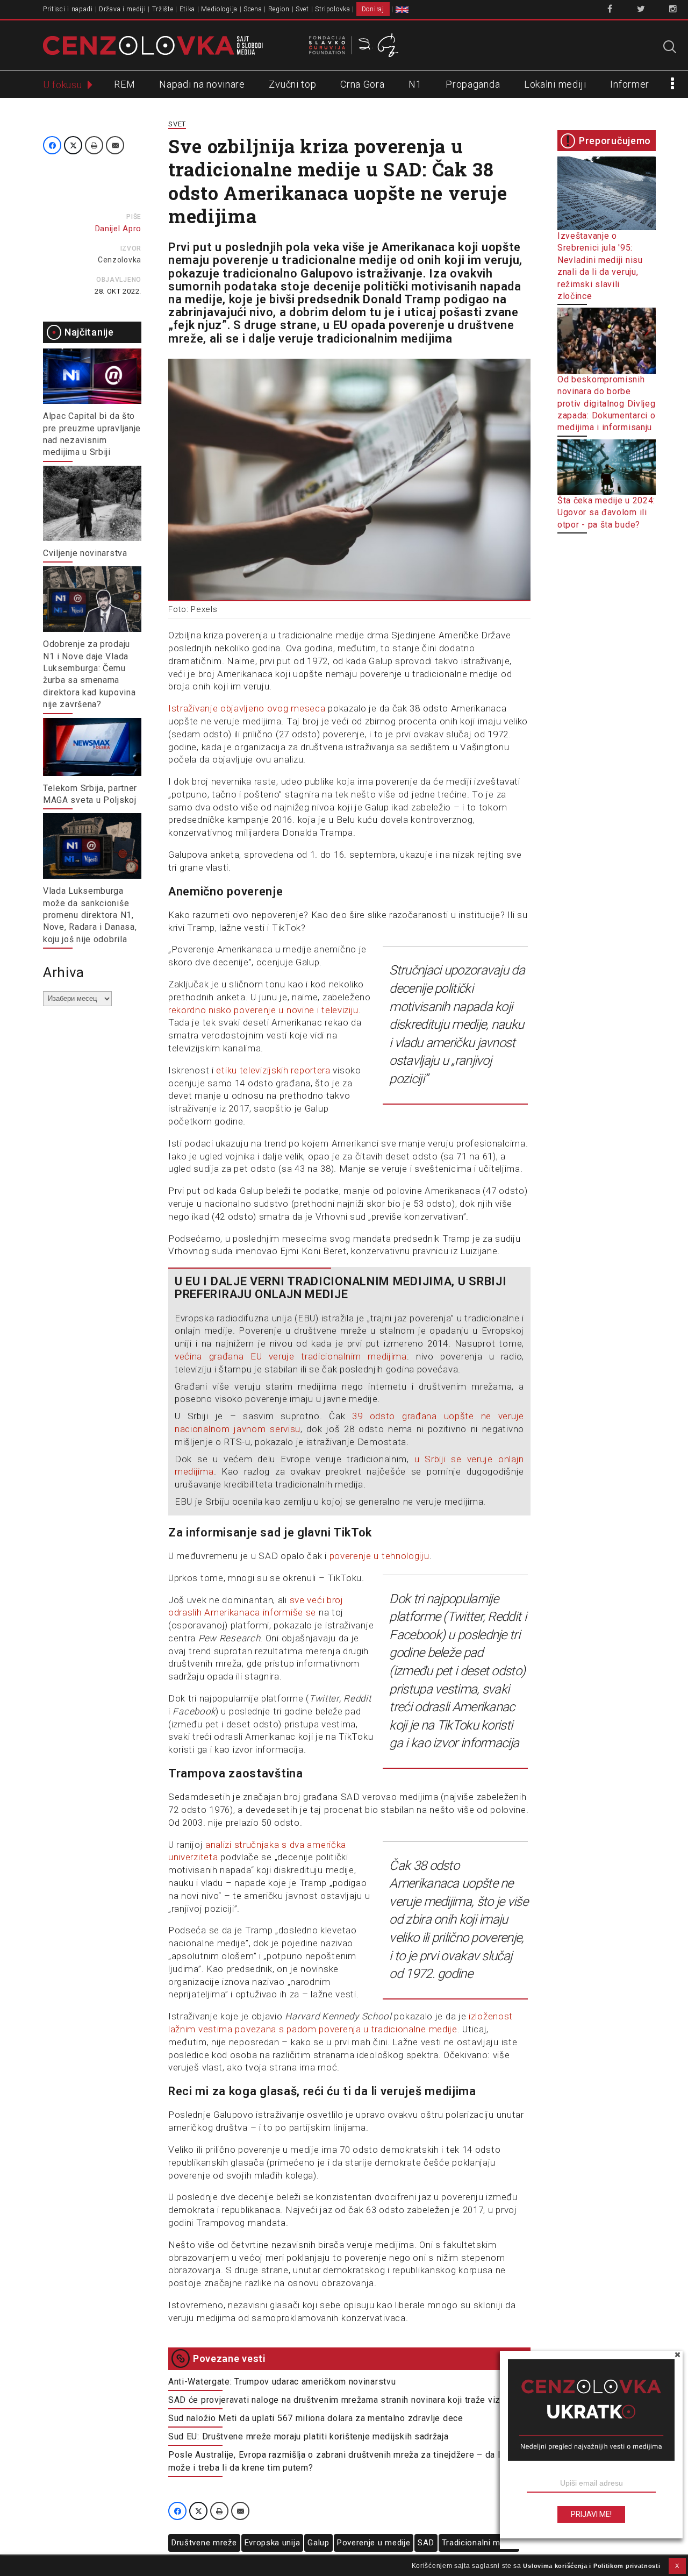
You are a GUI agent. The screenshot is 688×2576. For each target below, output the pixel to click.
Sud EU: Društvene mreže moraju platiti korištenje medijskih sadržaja (309, 2436)
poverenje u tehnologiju (379, 1556)
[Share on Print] (94, 145)
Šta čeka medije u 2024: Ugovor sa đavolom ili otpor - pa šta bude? (606, 513)
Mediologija (219, 9)
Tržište (163, 9)
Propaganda (473, 84)
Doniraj (373, 9)
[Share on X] (73, 145)
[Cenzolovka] (153, 45)
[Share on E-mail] (115, 145)
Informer (630, 84)
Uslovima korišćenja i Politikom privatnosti (592, 2566)
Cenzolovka (120, 260)
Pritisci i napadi (68, 9)
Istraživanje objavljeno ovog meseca (247, 708)
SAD (426, 2543)
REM (124, 84)
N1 (415, 84)
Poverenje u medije (374, 2543)
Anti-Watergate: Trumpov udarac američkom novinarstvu (282, 2382)
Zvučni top (292, 84)
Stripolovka (333, 9)
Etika (188, 9)
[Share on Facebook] (52, 145)
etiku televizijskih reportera (273, 1070)
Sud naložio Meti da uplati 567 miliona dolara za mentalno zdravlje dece (316, 2418)
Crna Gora (362, 84)
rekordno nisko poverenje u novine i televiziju (263, 1010)
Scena (253, 9)
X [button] (677, 2566)
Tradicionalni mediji (479, 2543)
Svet (302, 9)
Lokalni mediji (555, 84)
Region (279, 9)
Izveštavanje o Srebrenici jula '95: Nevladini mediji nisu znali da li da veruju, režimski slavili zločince (600, 266)
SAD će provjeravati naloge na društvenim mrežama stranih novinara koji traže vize (337, 2400)
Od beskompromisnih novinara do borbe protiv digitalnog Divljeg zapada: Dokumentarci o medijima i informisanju (607, 404)
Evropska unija (273, 2543)
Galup (318, 2543)
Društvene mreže (204, 2543)
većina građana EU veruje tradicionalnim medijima (291, 1356)
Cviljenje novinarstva (85, 553)
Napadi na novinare (202, 84)
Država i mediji (123, 9)
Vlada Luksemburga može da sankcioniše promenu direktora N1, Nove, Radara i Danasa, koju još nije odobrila (90, 915)
